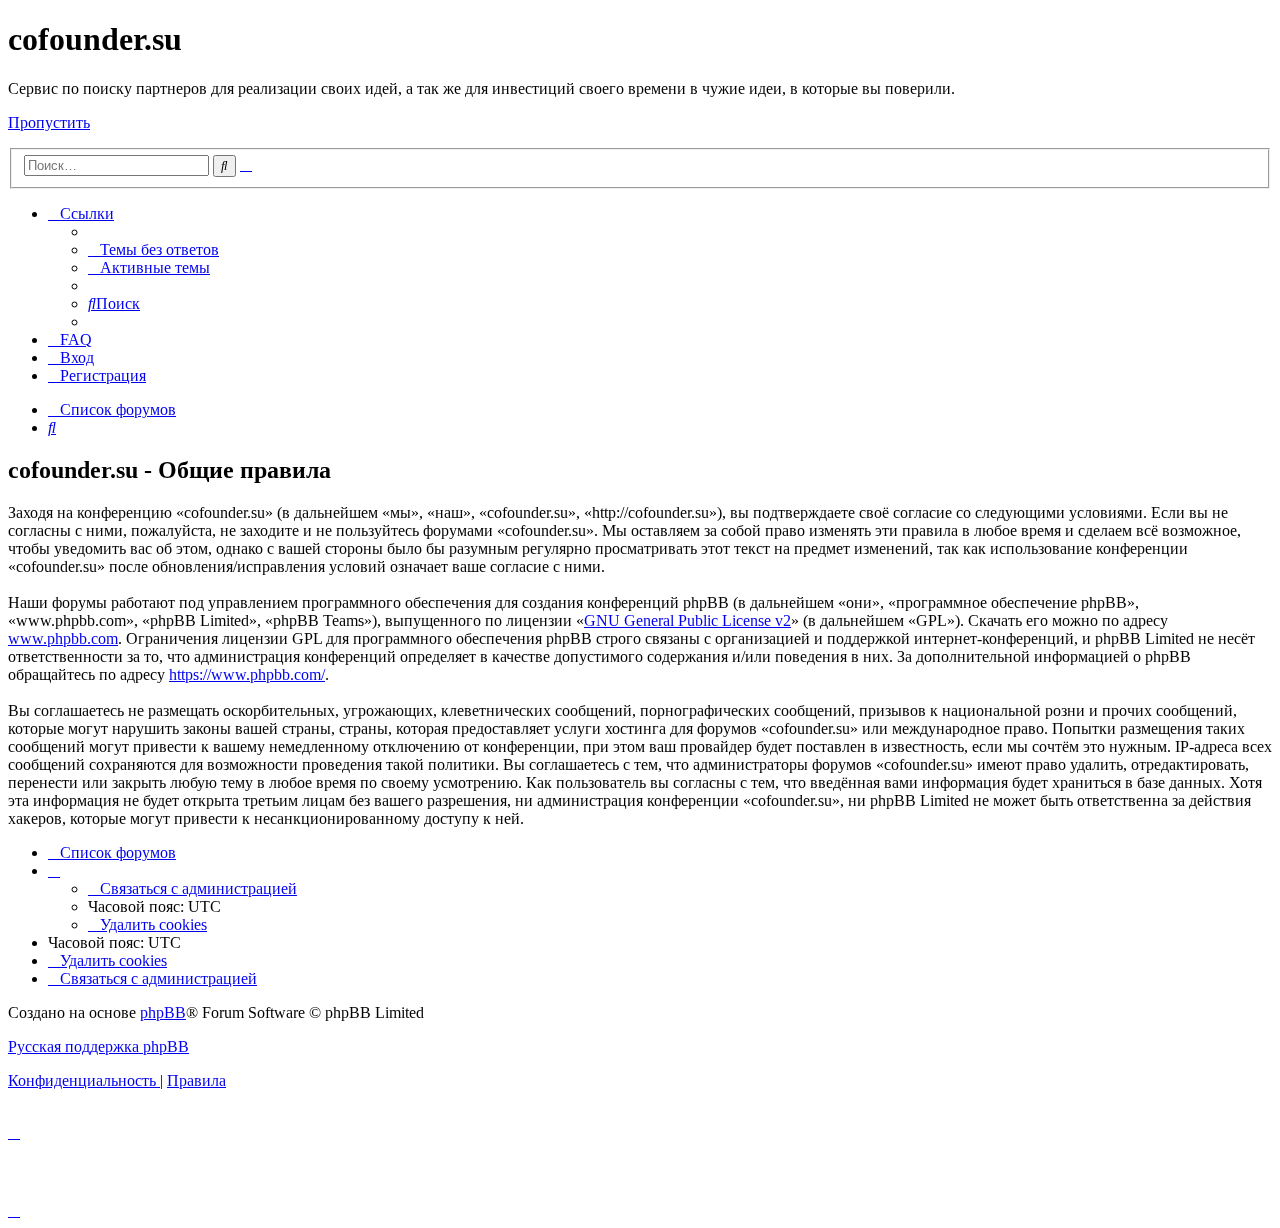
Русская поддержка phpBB (98, 1046)
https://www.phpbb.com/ (247, 674)
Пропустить (49, 122)
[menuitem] (153, 249)
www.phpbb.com (63, 638)
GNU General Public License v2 (687, 620)
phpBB (163, 1012)
